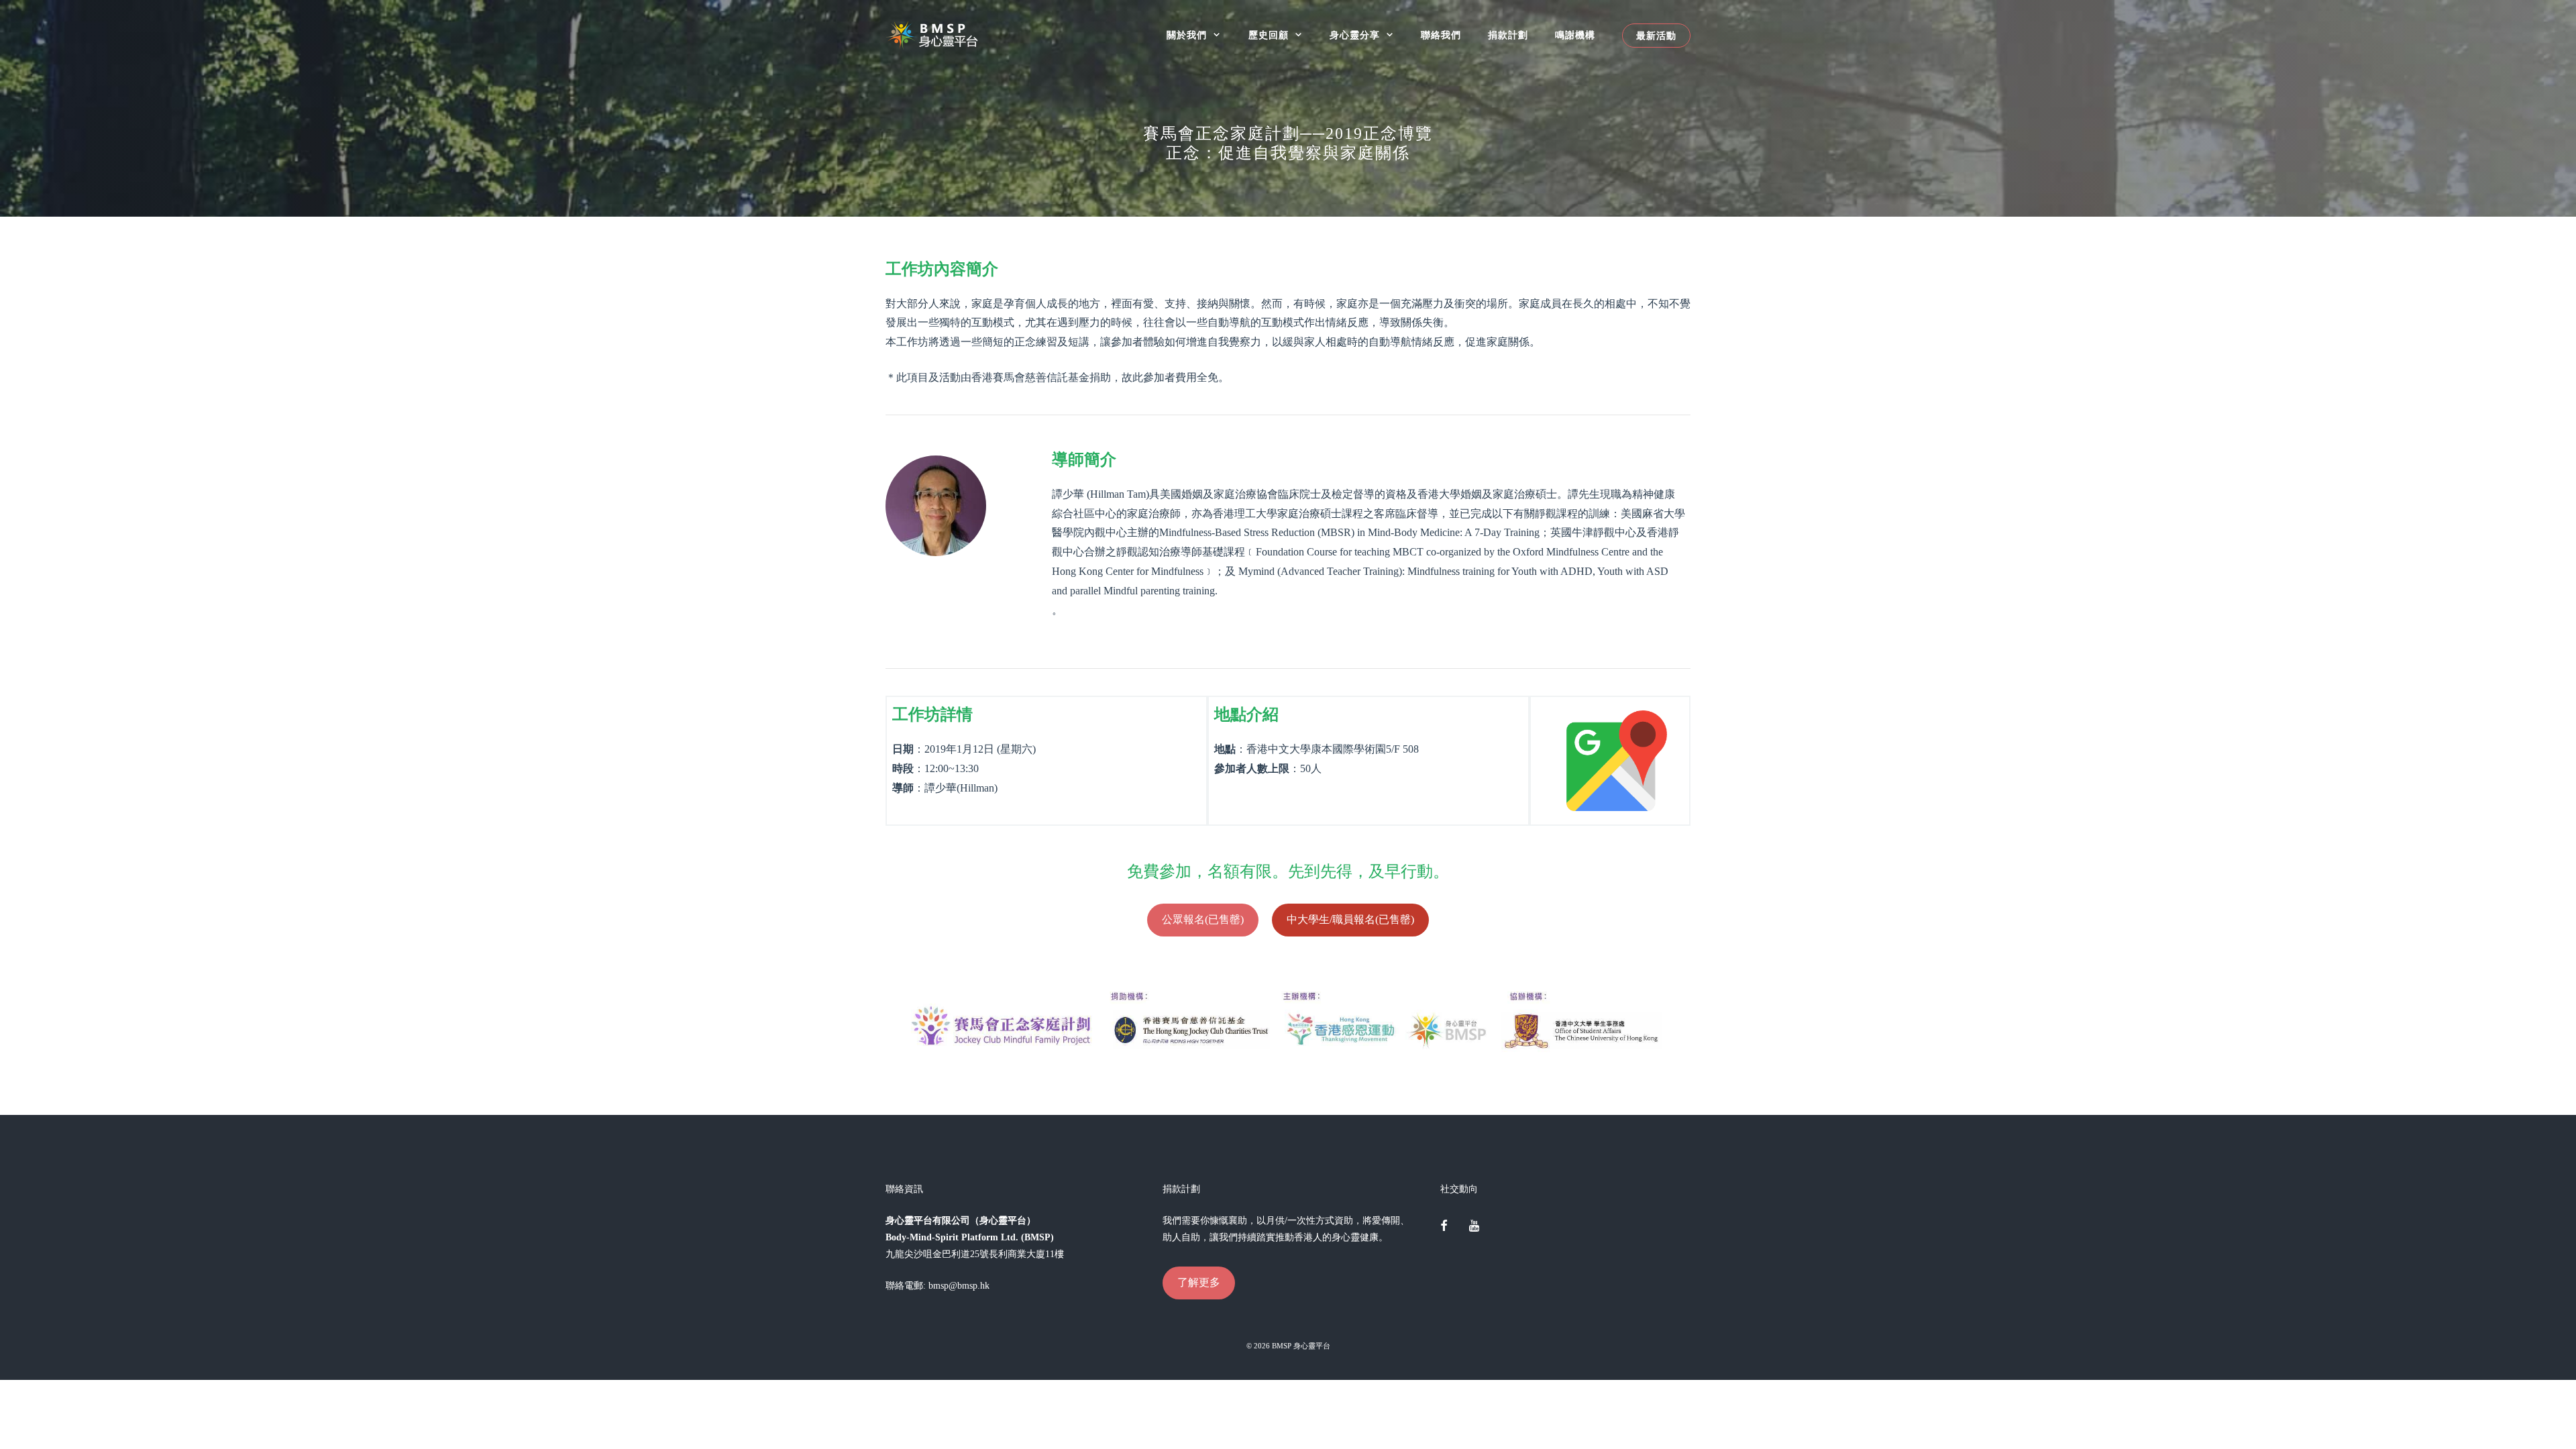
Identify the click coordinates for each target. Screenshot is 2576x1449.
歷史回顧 (1269, 35)
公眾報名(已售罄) (1203, 919)
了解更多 (1199, 1282)
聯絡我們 (1441, 35)
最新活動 (1656, 36)
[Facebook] (1444, 1227)
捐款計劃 (1508, 35)
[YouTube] (1474, 1227)
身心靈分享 (1355, 35)
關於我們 (1187, 35)
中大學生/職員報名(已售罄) (1350, 919)
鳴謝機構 (1575, 35)
